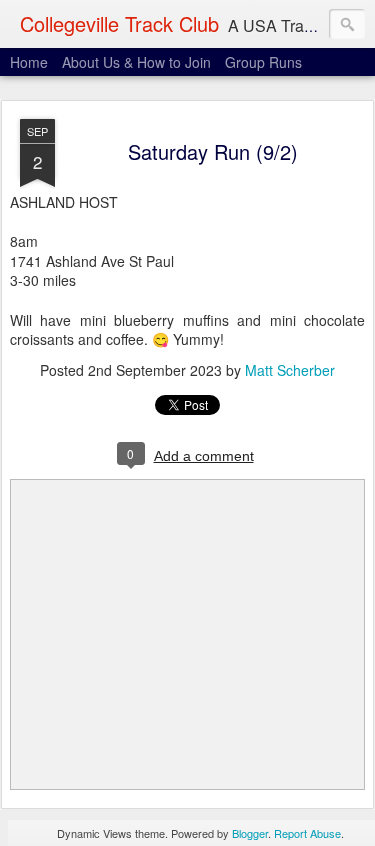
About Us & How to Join (136, 62)
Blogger (250, 833)
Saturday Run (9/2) (213, 151)
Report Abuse (307, 833)
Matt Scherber (290, 370)
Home (29, 62)
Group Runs (263, 62)
